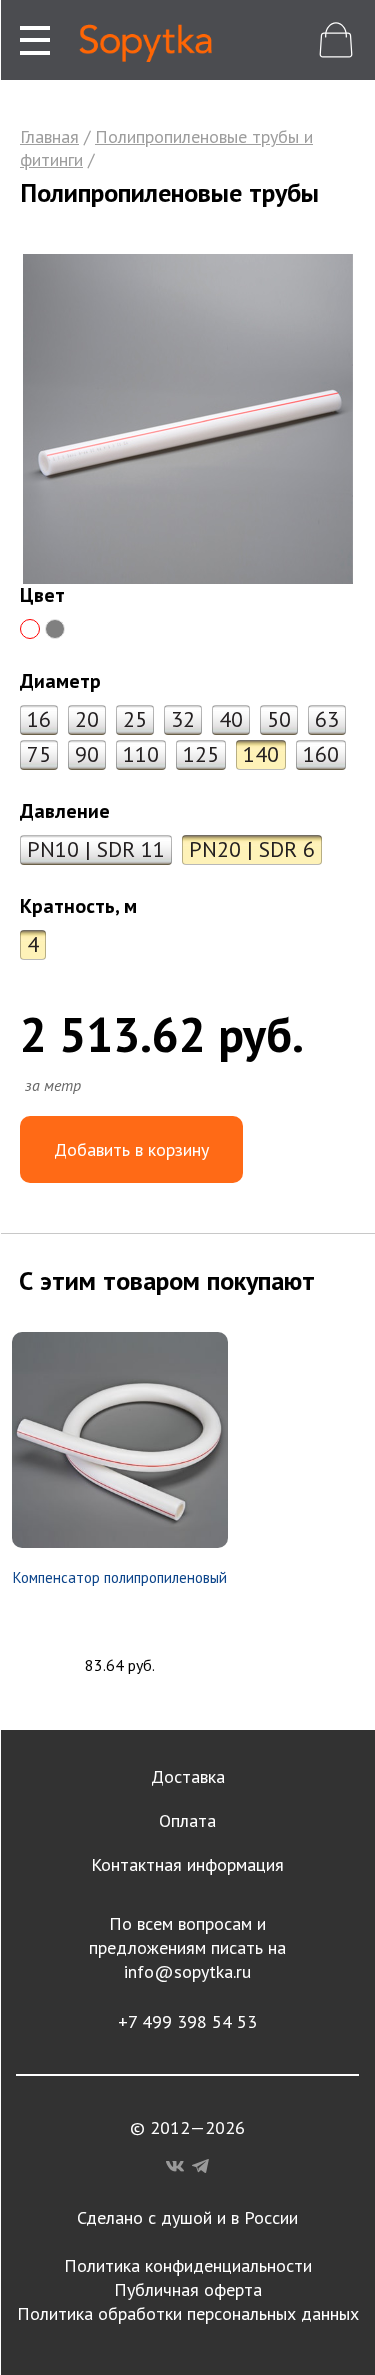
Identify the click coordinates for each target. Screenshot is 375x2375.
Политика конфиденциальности (188, 2265)
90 (87, 754)
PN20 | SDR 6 (252, 849)
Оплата (187, 1820)
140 (261, 754)
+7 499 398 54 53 (187, 2021)
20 (87, 719)
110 (141, 754)
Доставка (188, 1776)
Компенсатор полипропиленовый (120, 1577)
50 (279, 719)
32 (183, 719)
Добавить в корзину (131, 1149)
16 (39, 719)
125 (201, 754)
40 (231, 719)
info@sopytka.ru (187, 1971)
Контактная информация (187, 1864)
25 (135, 719)
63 (327, 719)
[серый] (55, 629)
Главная (49, 136)
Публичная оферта (188, 2289)
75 (39, 754)
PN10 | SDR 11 (96, 849)
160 (321, 754)
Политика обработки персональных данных (188, 2313)
